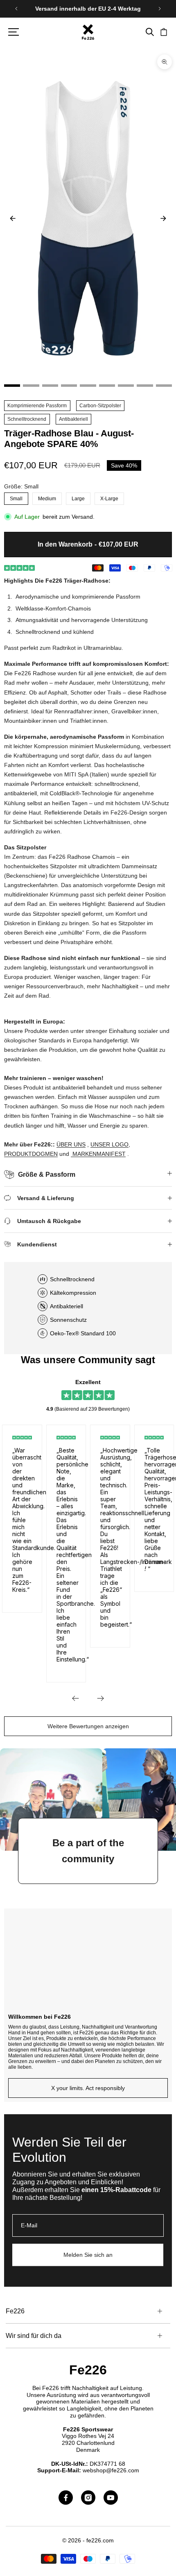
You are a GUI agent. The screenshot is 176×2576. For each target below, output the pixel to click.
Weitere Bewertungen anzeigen (88, 1726)
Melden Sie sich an (88, 2255)
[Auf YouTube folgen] (111, 2498)
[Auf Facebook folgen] (66, 2498)
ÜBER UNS (71, 1144)
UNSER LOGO (109, 1144)
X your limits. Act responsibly (88, 2088)
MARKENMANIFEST (99, 1154)
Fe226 (88, 2370)
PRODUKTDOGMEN (31, 1154)
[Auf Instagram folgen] (88, 2498)
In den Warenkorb (88, 544)
